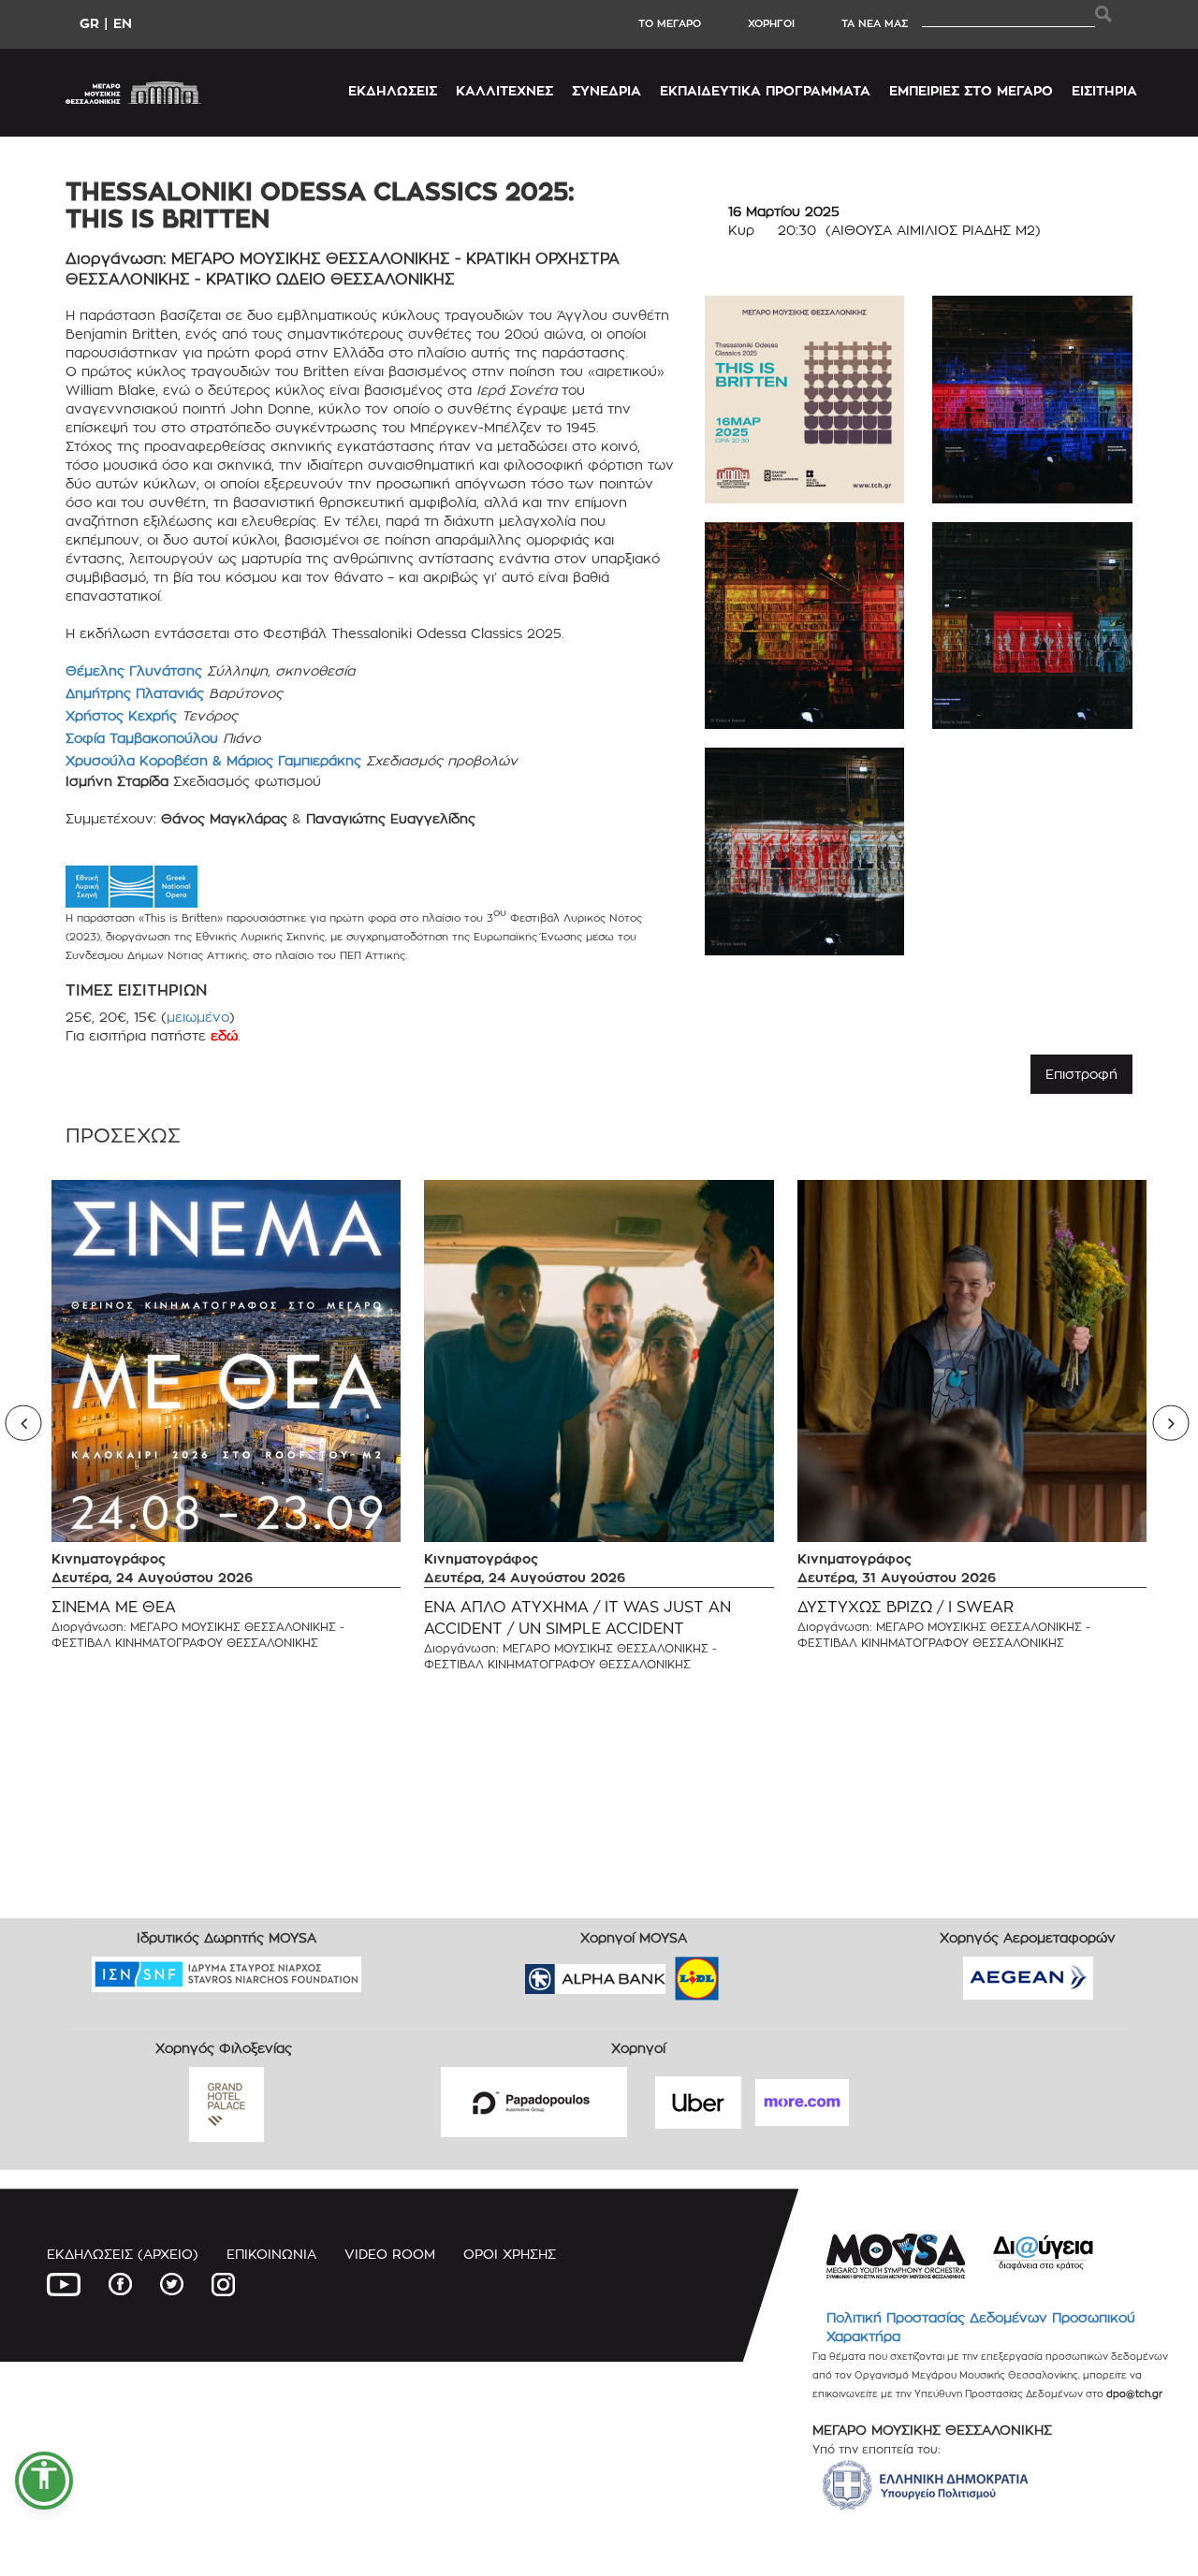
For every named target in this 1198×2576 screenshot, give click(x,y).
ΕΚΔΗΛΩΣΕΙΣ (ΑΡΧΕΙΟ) (123, 2254)
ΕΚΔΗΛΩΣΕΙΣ (393, 90)
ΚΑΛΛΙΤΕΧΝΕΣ (504, 90)
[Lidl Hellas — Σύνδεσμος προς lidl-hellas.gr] (670, 1973)
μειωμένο (198, 1017)
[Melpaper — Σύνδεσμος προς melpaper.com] (752, 1973)
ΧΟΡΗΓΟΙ (771, 23)
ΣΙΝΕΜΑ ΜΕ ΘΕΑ (114, 1607)
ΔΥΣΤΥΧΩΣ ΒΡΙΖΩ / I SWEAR (906, 1607)
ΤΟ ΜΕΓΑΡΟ (670, 23)
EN (123, 23)
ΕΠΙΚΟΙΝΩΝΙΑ (271, 2254)
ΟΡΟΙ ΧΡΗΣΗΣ (510, 2254)
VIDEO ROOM (390, 2254)
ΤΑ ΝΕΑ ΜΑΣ (875, 23)
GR (89, 23)
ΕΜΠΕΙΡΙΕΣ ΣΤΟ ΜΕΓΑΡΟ (971, 90)
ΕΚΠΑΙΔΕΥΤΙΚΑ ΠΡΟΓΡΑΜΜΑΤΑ (765, 90)
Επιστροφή (1081, 1074)
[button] (44, 2481)
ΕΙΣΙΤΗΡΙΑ (1104, 90)
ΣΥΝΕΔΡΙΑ (606, 90)
